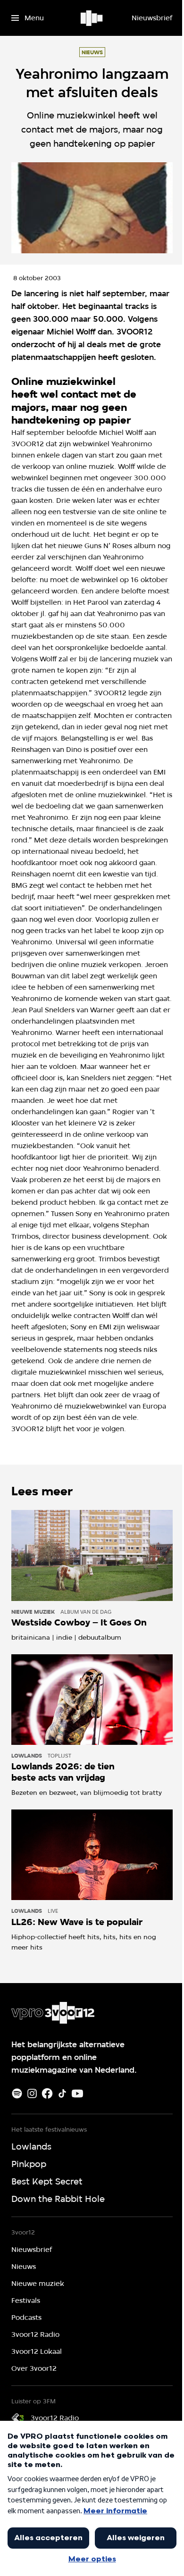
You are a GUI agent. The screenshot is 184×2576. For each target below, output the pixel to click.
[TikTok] (62, 2093)
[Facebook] (47, 2093)
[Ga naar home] (92, 18)
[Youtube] (77, 2093)
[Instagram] (32, 2093)
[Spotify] (17, 2093)
